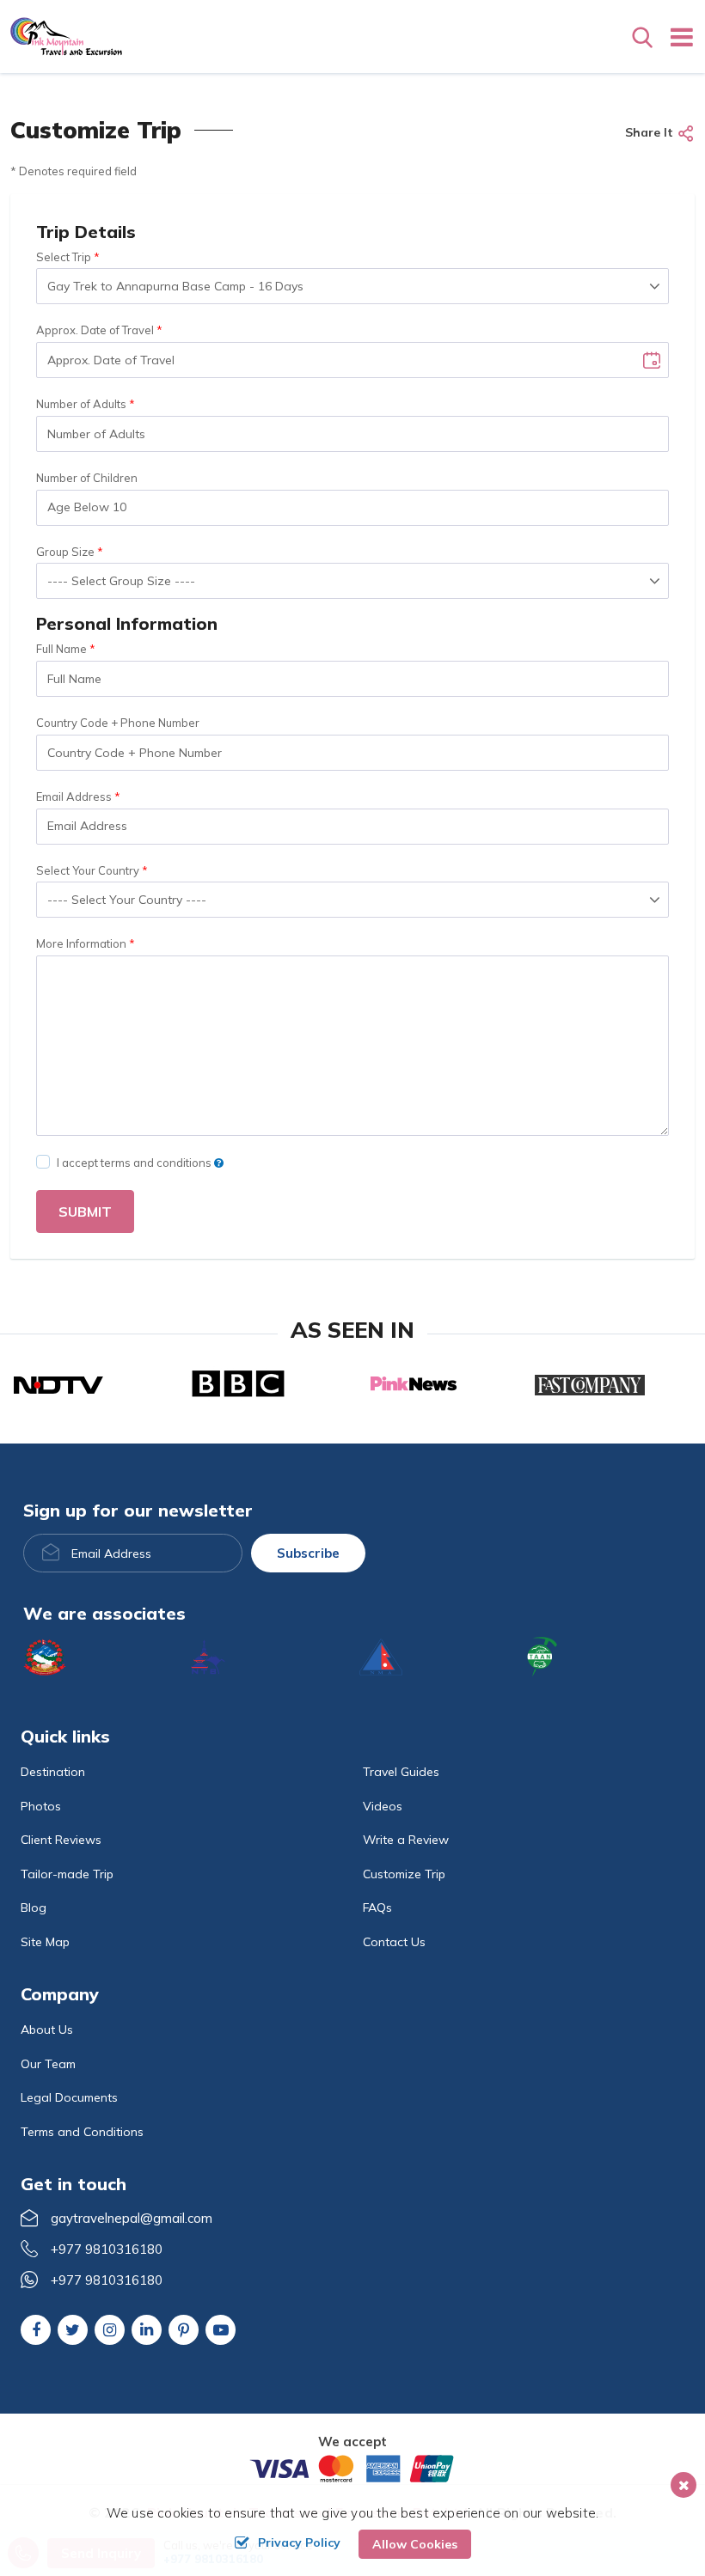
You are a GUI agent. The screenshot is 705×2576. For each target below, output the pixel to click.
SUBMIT (85, 1212)
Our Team (48, 2064)
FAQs (377, 1908)
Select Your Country (88, 870)
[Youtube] (221, 2330)
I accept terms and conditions (135, 1163)
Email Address (74, 797)
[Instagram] (110, 2330)
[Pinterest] (184, 2331)
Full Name (61, 649)
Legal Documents (69, 2097)
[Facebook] (36, 2330)
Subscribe (308, 1553)
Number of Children (87, 478)
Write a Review (406, 1840)
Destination (53, 1772)
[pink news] (414, 1384)
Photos (41, 1806)
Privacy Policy (299, 2542)
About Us (47, 2030)
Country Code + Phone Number (118, 723)
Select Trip (64, 257)
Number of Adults (81, 404)
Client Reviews (61, 1840)
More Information (81, 943)
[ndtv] (58, 1383)
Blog (34, 1908)
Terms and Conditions (82, 2132)
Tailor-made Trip (67, 1874)
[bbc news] (238, 1383)
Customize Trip (404, 1874)
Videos (383, 1806)
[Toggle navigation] (675, 37)
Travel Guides (401, 1772)
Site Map (45, 1942)
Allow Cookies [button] (415, 2544)
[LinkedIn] (147, 2329)
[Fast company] (590, 1383)
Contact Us (394, 1942)
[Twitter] (73, 2330)
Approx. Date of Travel (95, 330)
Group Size (65, 552)
